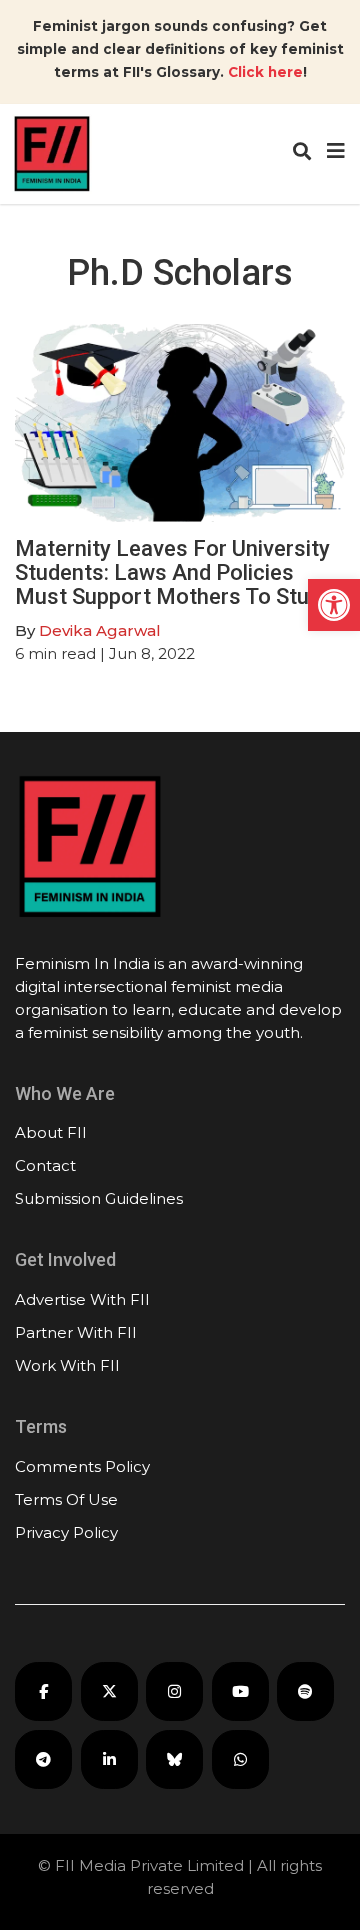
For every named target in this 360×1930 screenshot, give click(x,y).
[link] (334, 605)
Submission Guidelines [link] (99, 1198)
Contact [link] (45, 1165)
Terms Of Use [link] (66, 1499)
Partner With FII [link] (76, 1332)
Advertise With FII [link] (82, 1299)
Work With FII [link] (67, 1365)
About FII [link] (51, 1132)
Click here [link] (265, 72)
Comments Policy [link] (82, 1466)
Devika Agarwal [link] (100, 630)
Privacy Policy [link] (66, 1532)
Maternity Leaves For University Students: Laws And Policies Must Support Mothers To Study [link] (173, 572)
